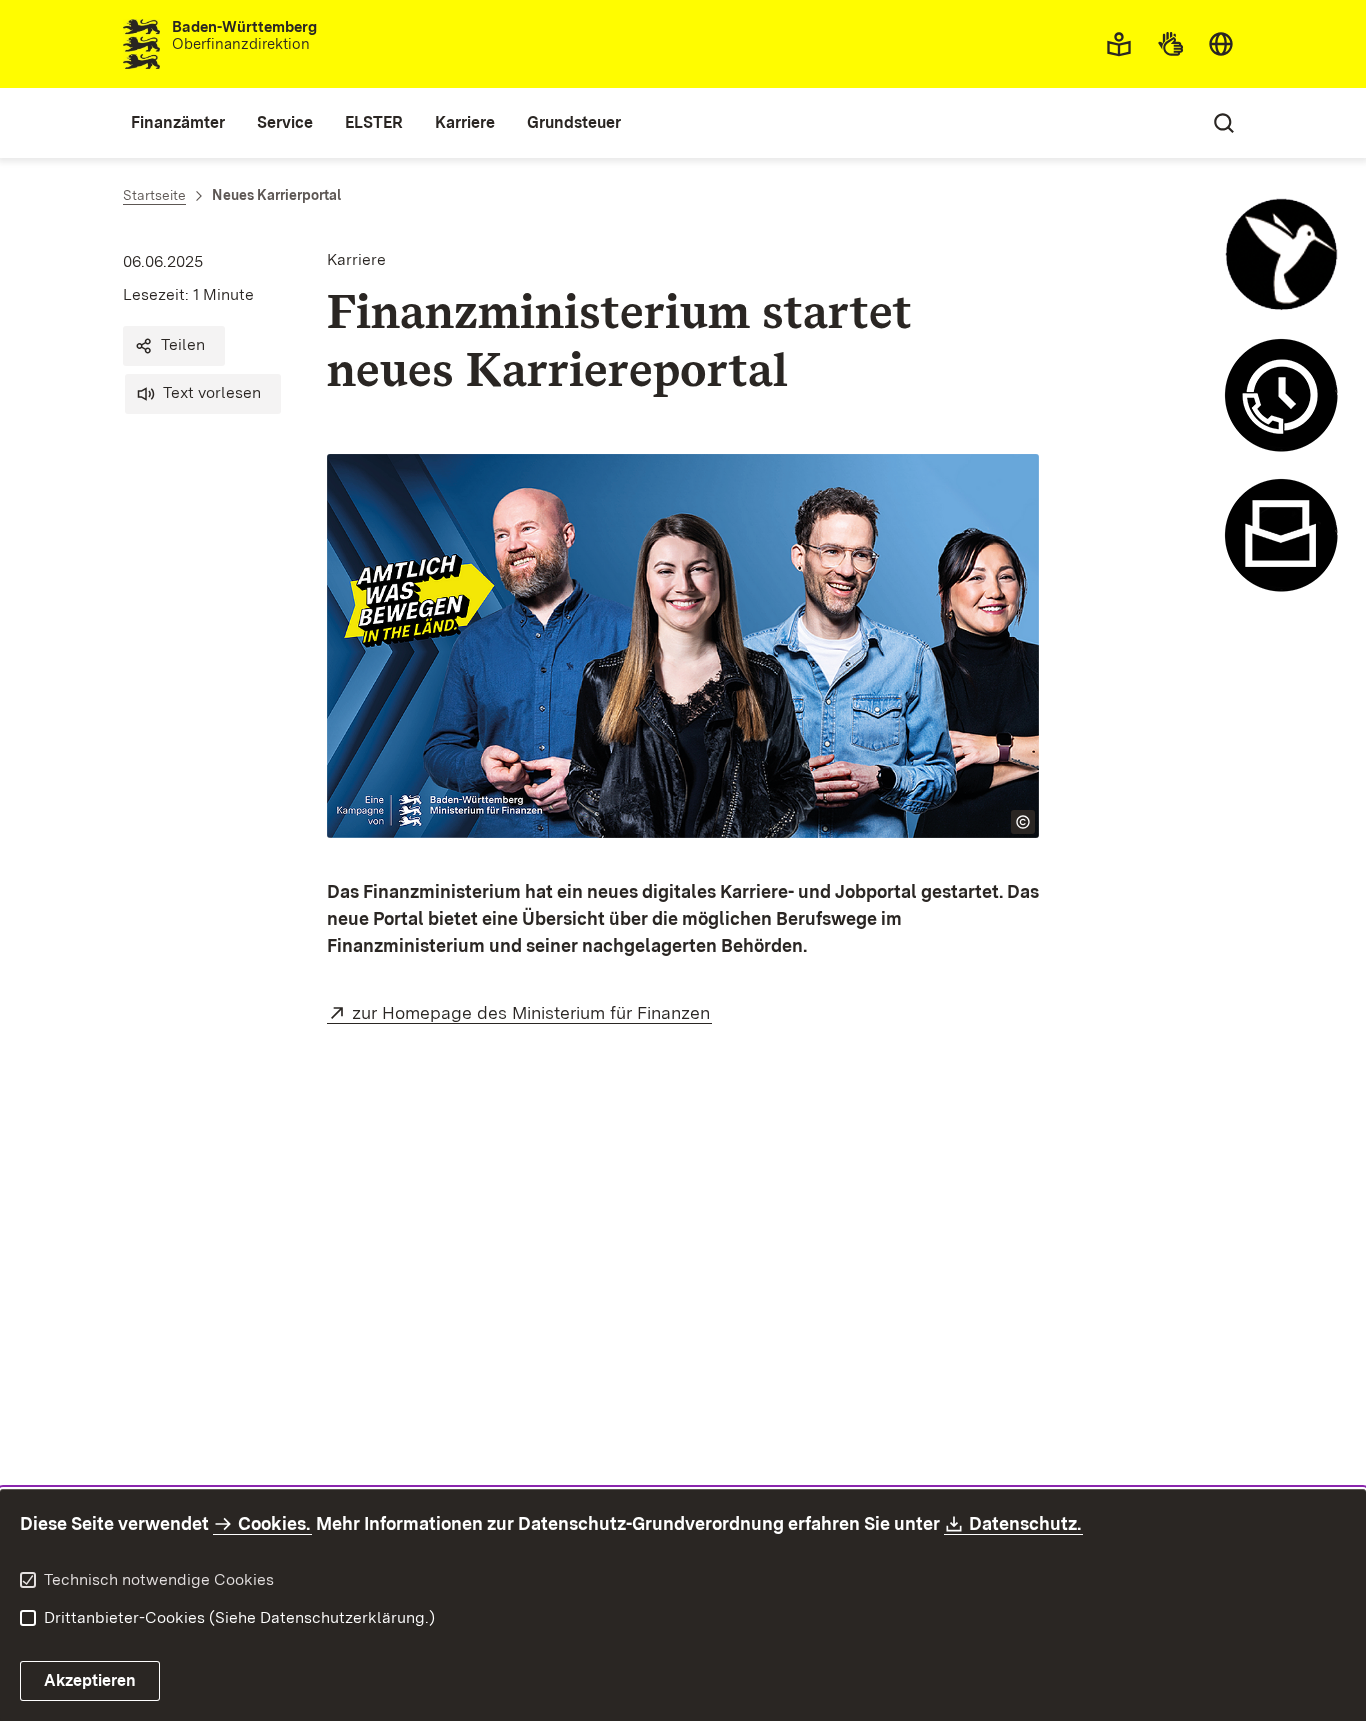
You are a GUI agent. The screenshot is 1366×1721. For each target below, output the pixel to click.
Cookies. (274, 1523)
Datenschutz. (1026, 1523)
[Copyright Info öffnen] (1023, 822)
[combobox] (1221, 44)
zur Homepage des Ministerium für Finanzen (532, 1012)
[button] (174, 346)
